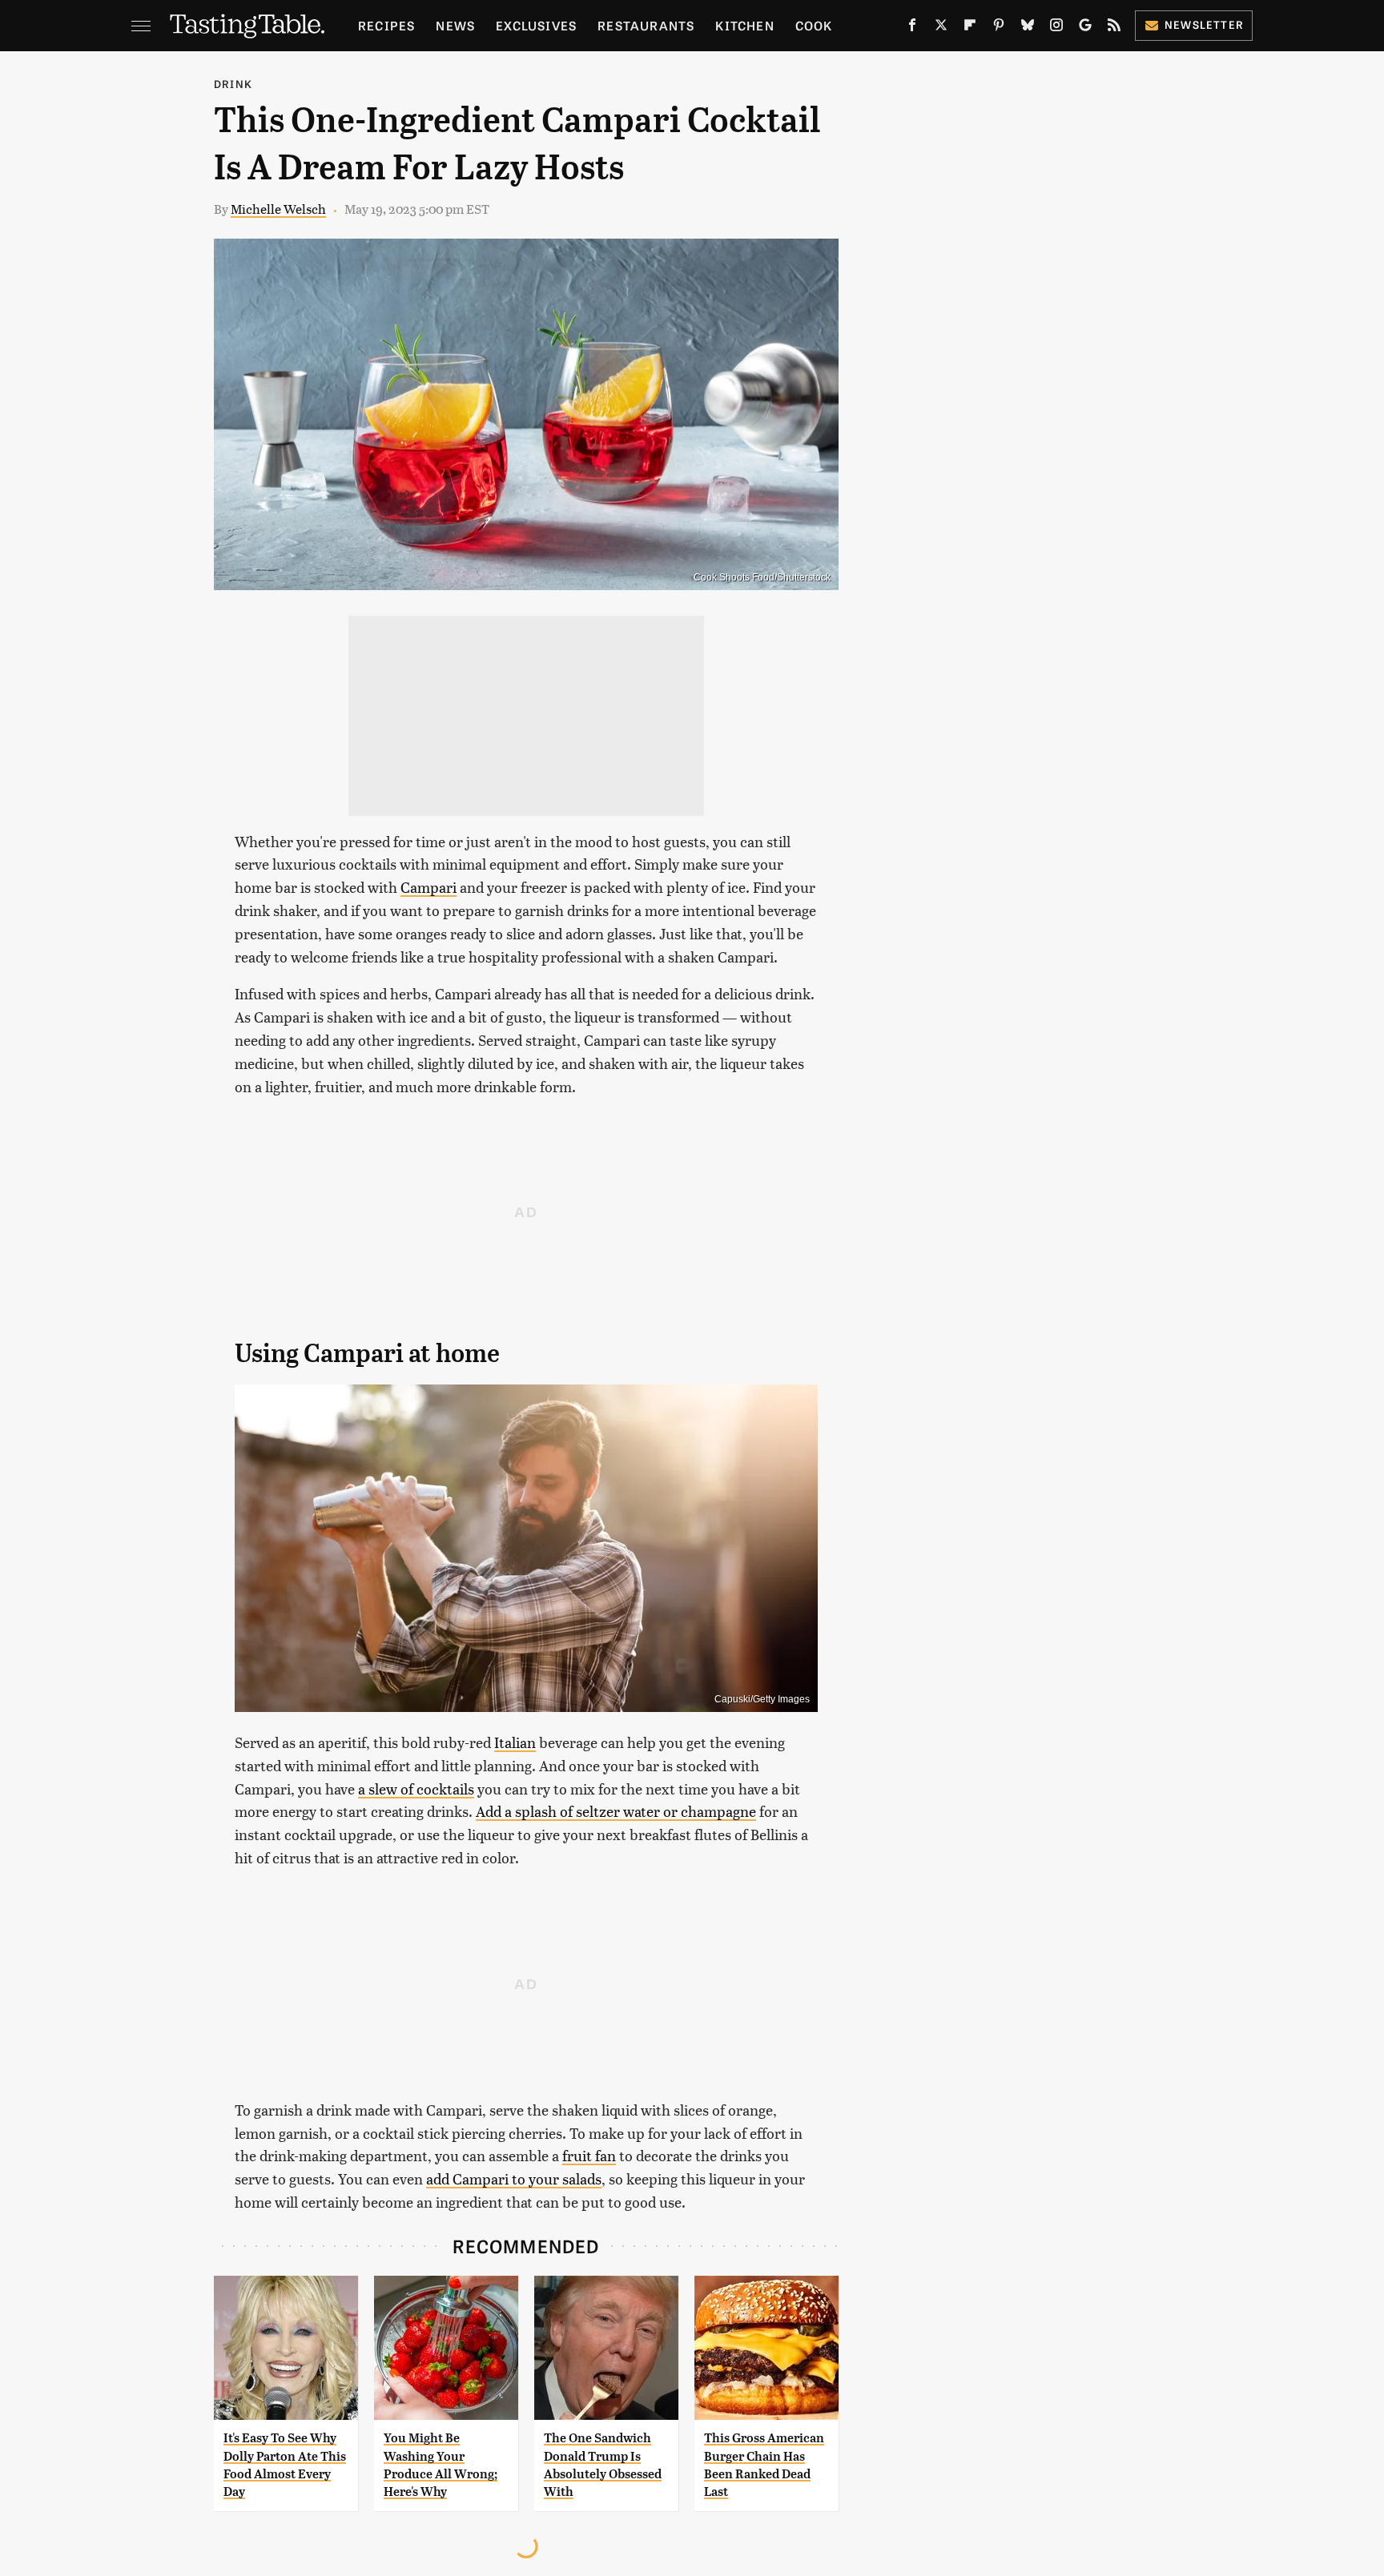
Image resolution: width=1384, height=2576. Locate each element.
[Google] (1085, 28)
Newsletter (1204, 24)
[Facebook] (912, 28)
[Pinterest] (999, 28)
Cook (814, 25)
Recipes (386, 25)
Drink (233, 84)
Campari (428, 887)
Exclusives (536, 25)
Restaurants (646, 25)
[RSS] (1114, 28)
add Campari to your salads (514, 2178)
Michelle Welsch (278, 209)
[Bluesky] (1028, 28)
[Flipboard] (970, 28)
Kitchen (744, 25)
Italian (515, 1742)
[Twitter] (941, 28)
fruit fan (589, 2155)
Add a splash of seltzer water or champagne (616, 1811)
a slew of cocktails (416, 1788)
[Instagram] (1056, 28)
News (455, 25)
